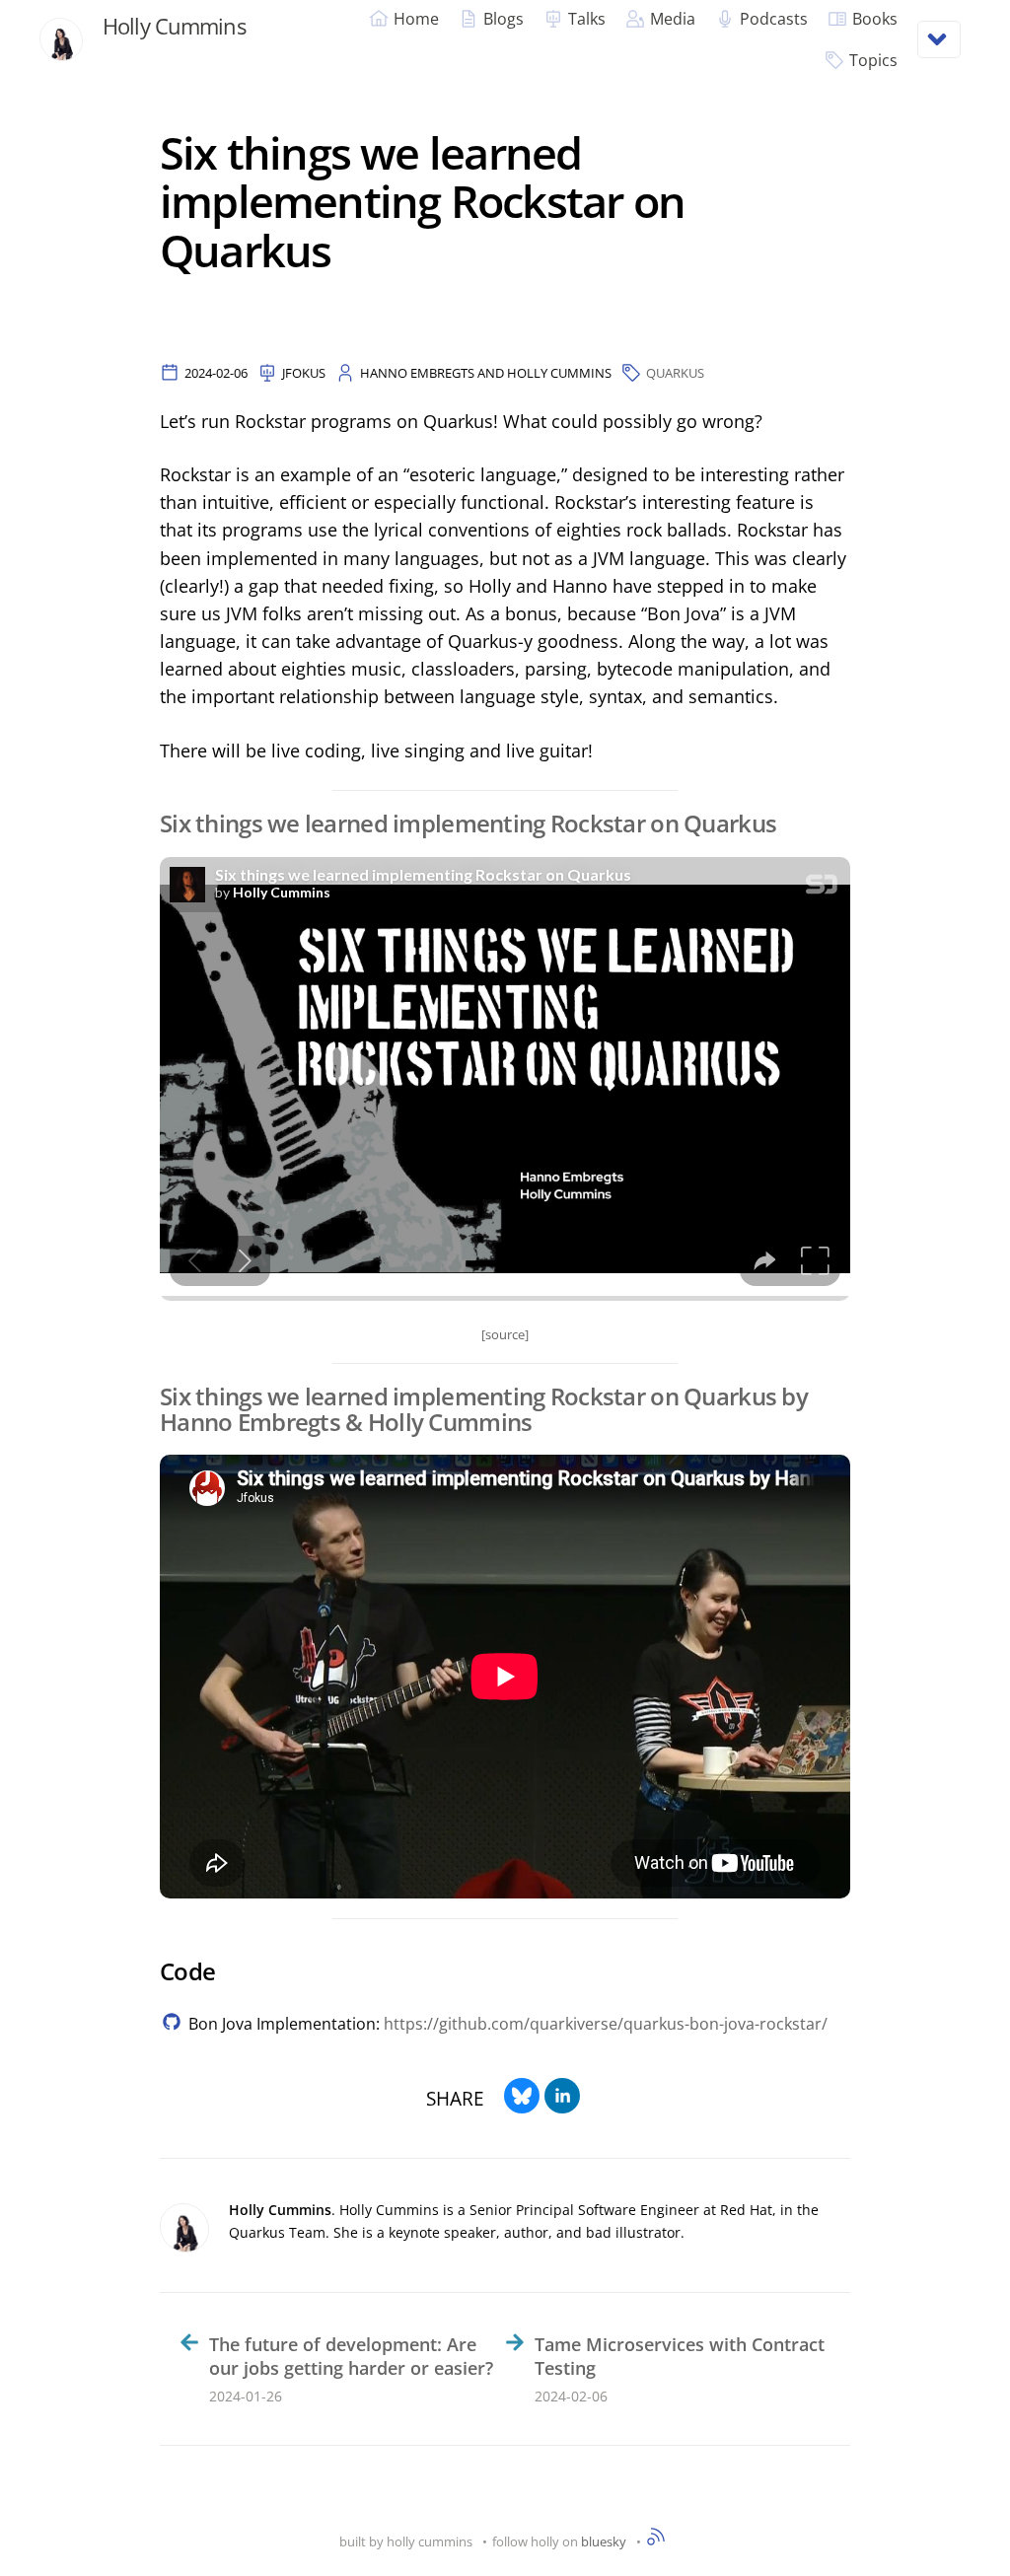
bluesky (604, 2541)
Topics (873, 60)
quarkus (675, 373)
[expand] (939, 39)
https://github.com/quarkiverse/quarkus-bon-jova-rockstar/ (606, 2024)
